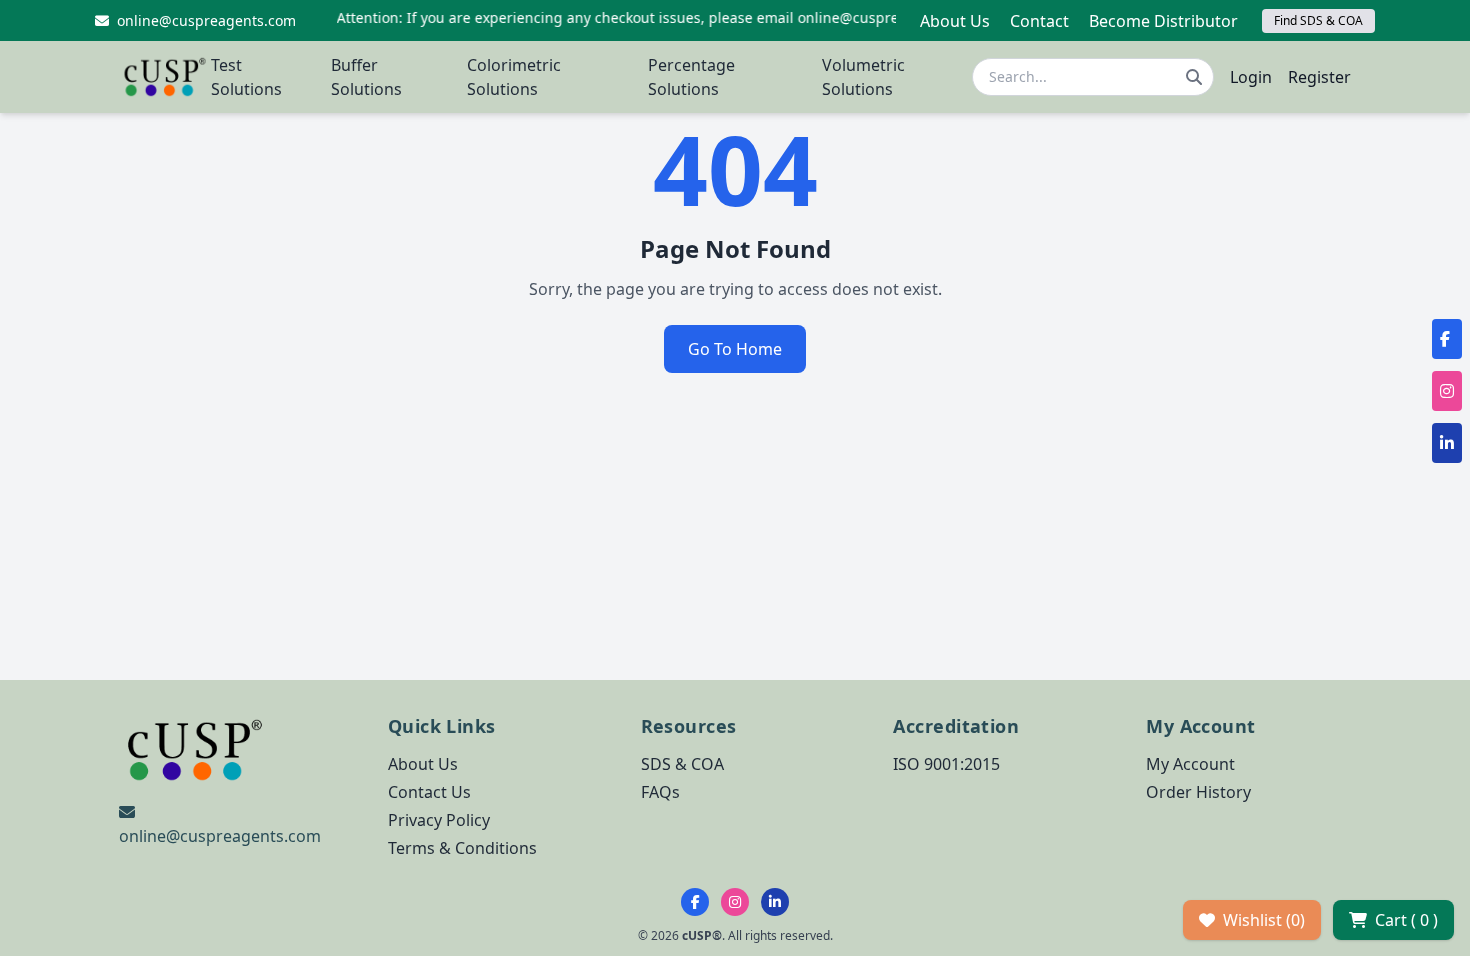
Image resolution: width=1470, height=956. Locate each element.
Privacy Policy (439, 820)
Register (1319, 77)
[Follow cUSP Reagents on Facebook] (695, 902)
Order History (1198, 792)
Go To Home (735, 349)
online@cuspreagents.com (220, 836)
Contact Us (429, 792)
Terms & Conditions (462, 848)
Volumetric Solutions (863, 77)
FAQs (660, 792)
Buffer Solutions (366, 77)
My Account (1190, 764)
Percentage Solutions (691, 77)
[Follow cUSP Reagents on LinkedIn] (775, 902)
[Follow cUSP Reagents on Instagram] (735, 902)
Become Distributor (1163, 21)
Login (1251, 77)
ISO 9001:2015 (946, 764)
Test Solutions (246, 77)
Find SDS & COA (1318, 20)
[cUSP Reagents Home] (165, 77)
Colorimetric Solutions (514, 77)
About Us (955, 21)
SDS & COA (682, 764)
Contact (1039, 21)
